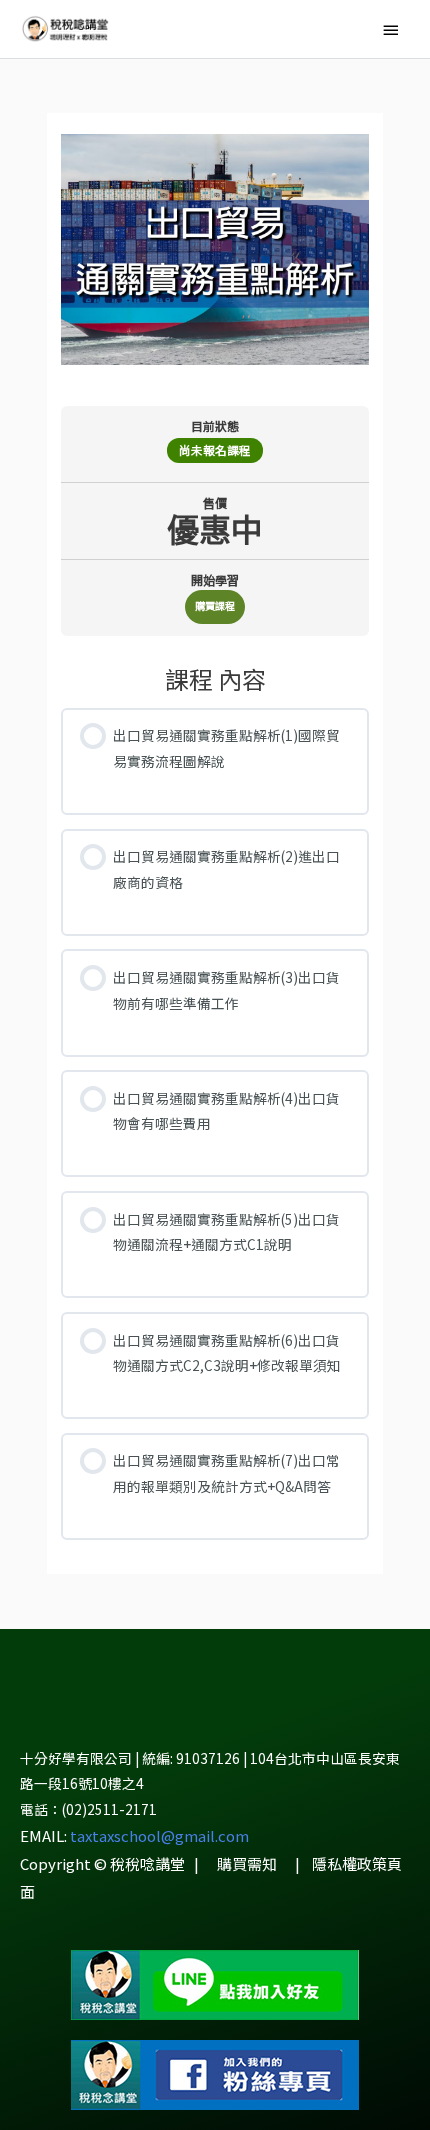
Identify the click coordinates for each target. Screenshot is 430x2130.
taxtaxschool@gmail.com (159, 1835)
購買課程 (215, 605)
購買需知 (247, 1863)
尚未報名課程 (215, 450)
